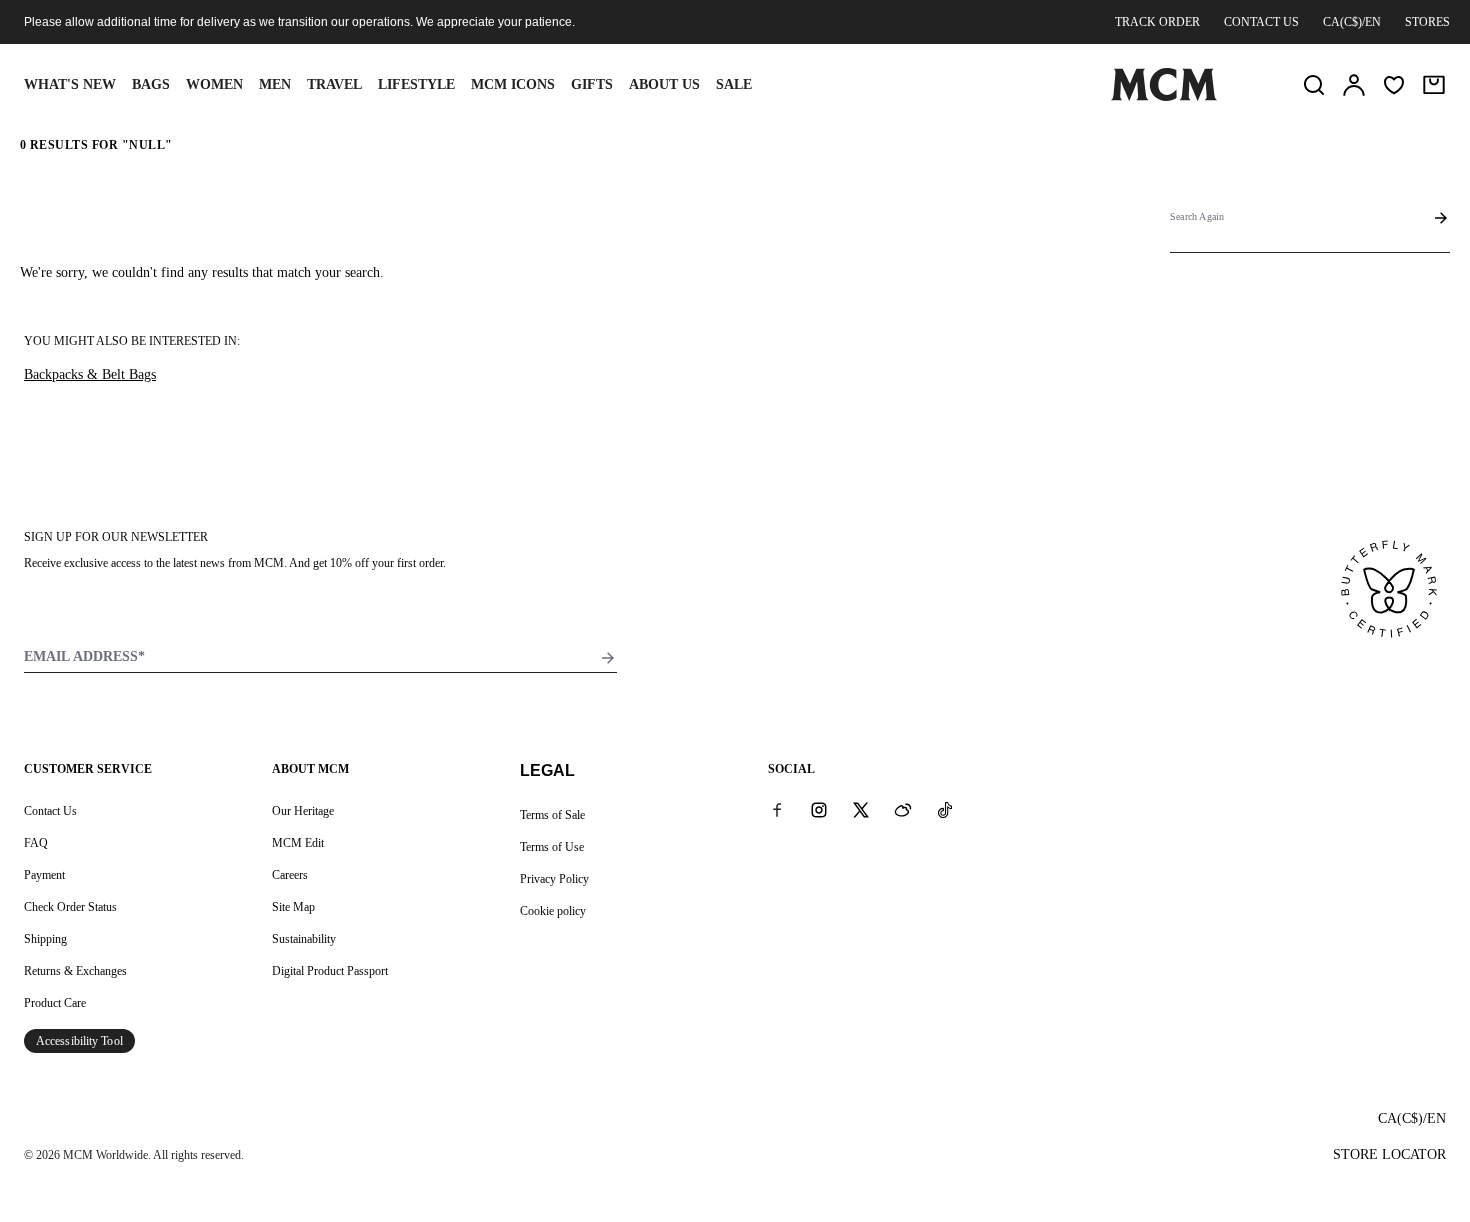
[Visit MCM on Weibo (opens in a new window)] (903, 810)
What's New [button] (70, 84)
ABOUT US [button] (664, 84)
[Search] (1314, 85)
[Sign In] (1354, 85)
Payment (44, 875)
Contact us (1261, 22)
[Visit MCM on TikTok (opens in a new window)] (945, 810)
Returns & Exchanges (75, 971)
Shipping (45, 939)
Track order (1157, 22)
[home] (1164, 97)
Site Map (293, 907)
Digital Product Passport (330, 971)
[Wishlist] (1394, 85)
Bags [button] (151, 84)
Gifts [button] (592, 84)
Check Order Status (70, 907)
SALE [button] (734, 84)
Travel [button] (334, 84)
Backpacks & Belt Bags (90, 374)
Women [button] (214, 84)
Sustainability (304, 939)
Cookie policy (553, 911)
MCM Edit (298, 843)
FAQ (36, 843)
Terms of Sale (552, 815)
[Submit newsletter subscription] (608, 658)
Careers (290, 875)
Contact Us (50, 811)
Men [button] (275, 84)
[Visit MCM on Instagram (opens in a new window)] (819, 810)
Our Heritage (303, 811)
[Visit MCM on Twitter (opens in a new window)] (861, 810)
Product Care (55, 1003)
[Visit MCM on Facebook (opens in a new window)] (777, 810)
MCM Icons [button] (513, 84)
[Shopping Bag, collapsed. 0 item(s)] (1434, 85)
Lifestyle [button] (416, 84)
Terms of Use (552, 847)
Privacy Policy (554, 879)
